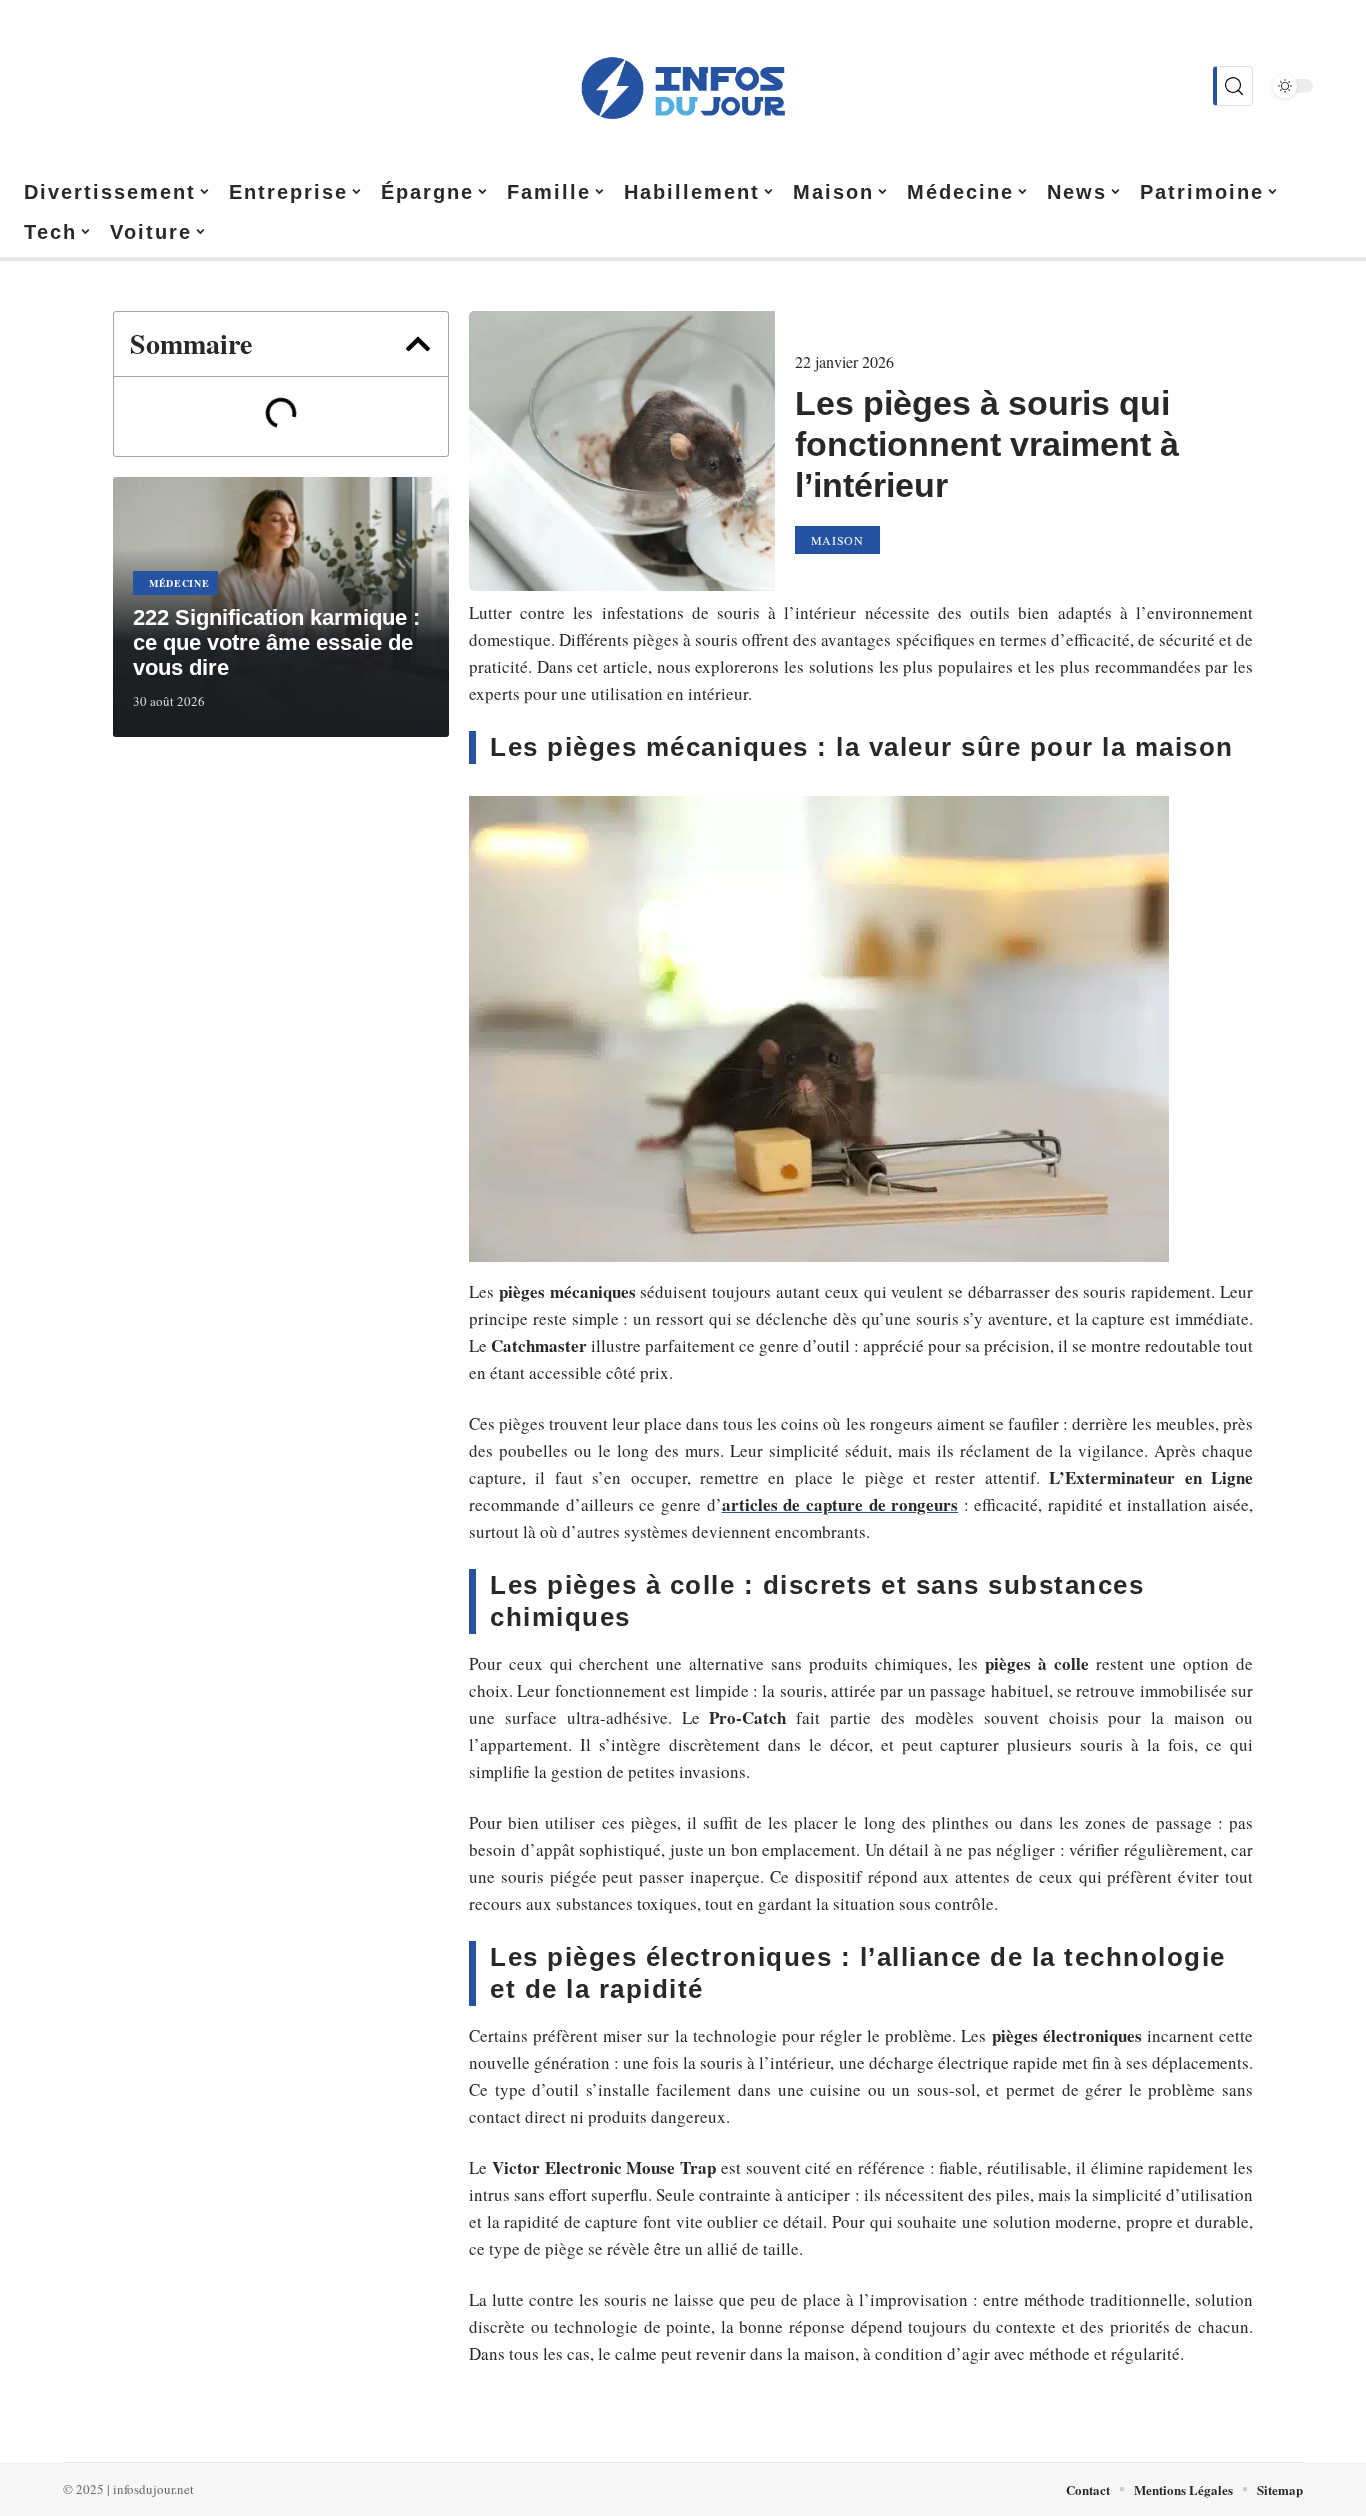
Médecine (179, 583)
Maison (837, 540)
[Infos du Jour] (683, 86)
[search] (1233, 86)
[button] (418, 344)
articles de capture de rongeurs (840, 1504)
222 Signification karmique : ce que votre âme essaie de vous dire (276, 642)
